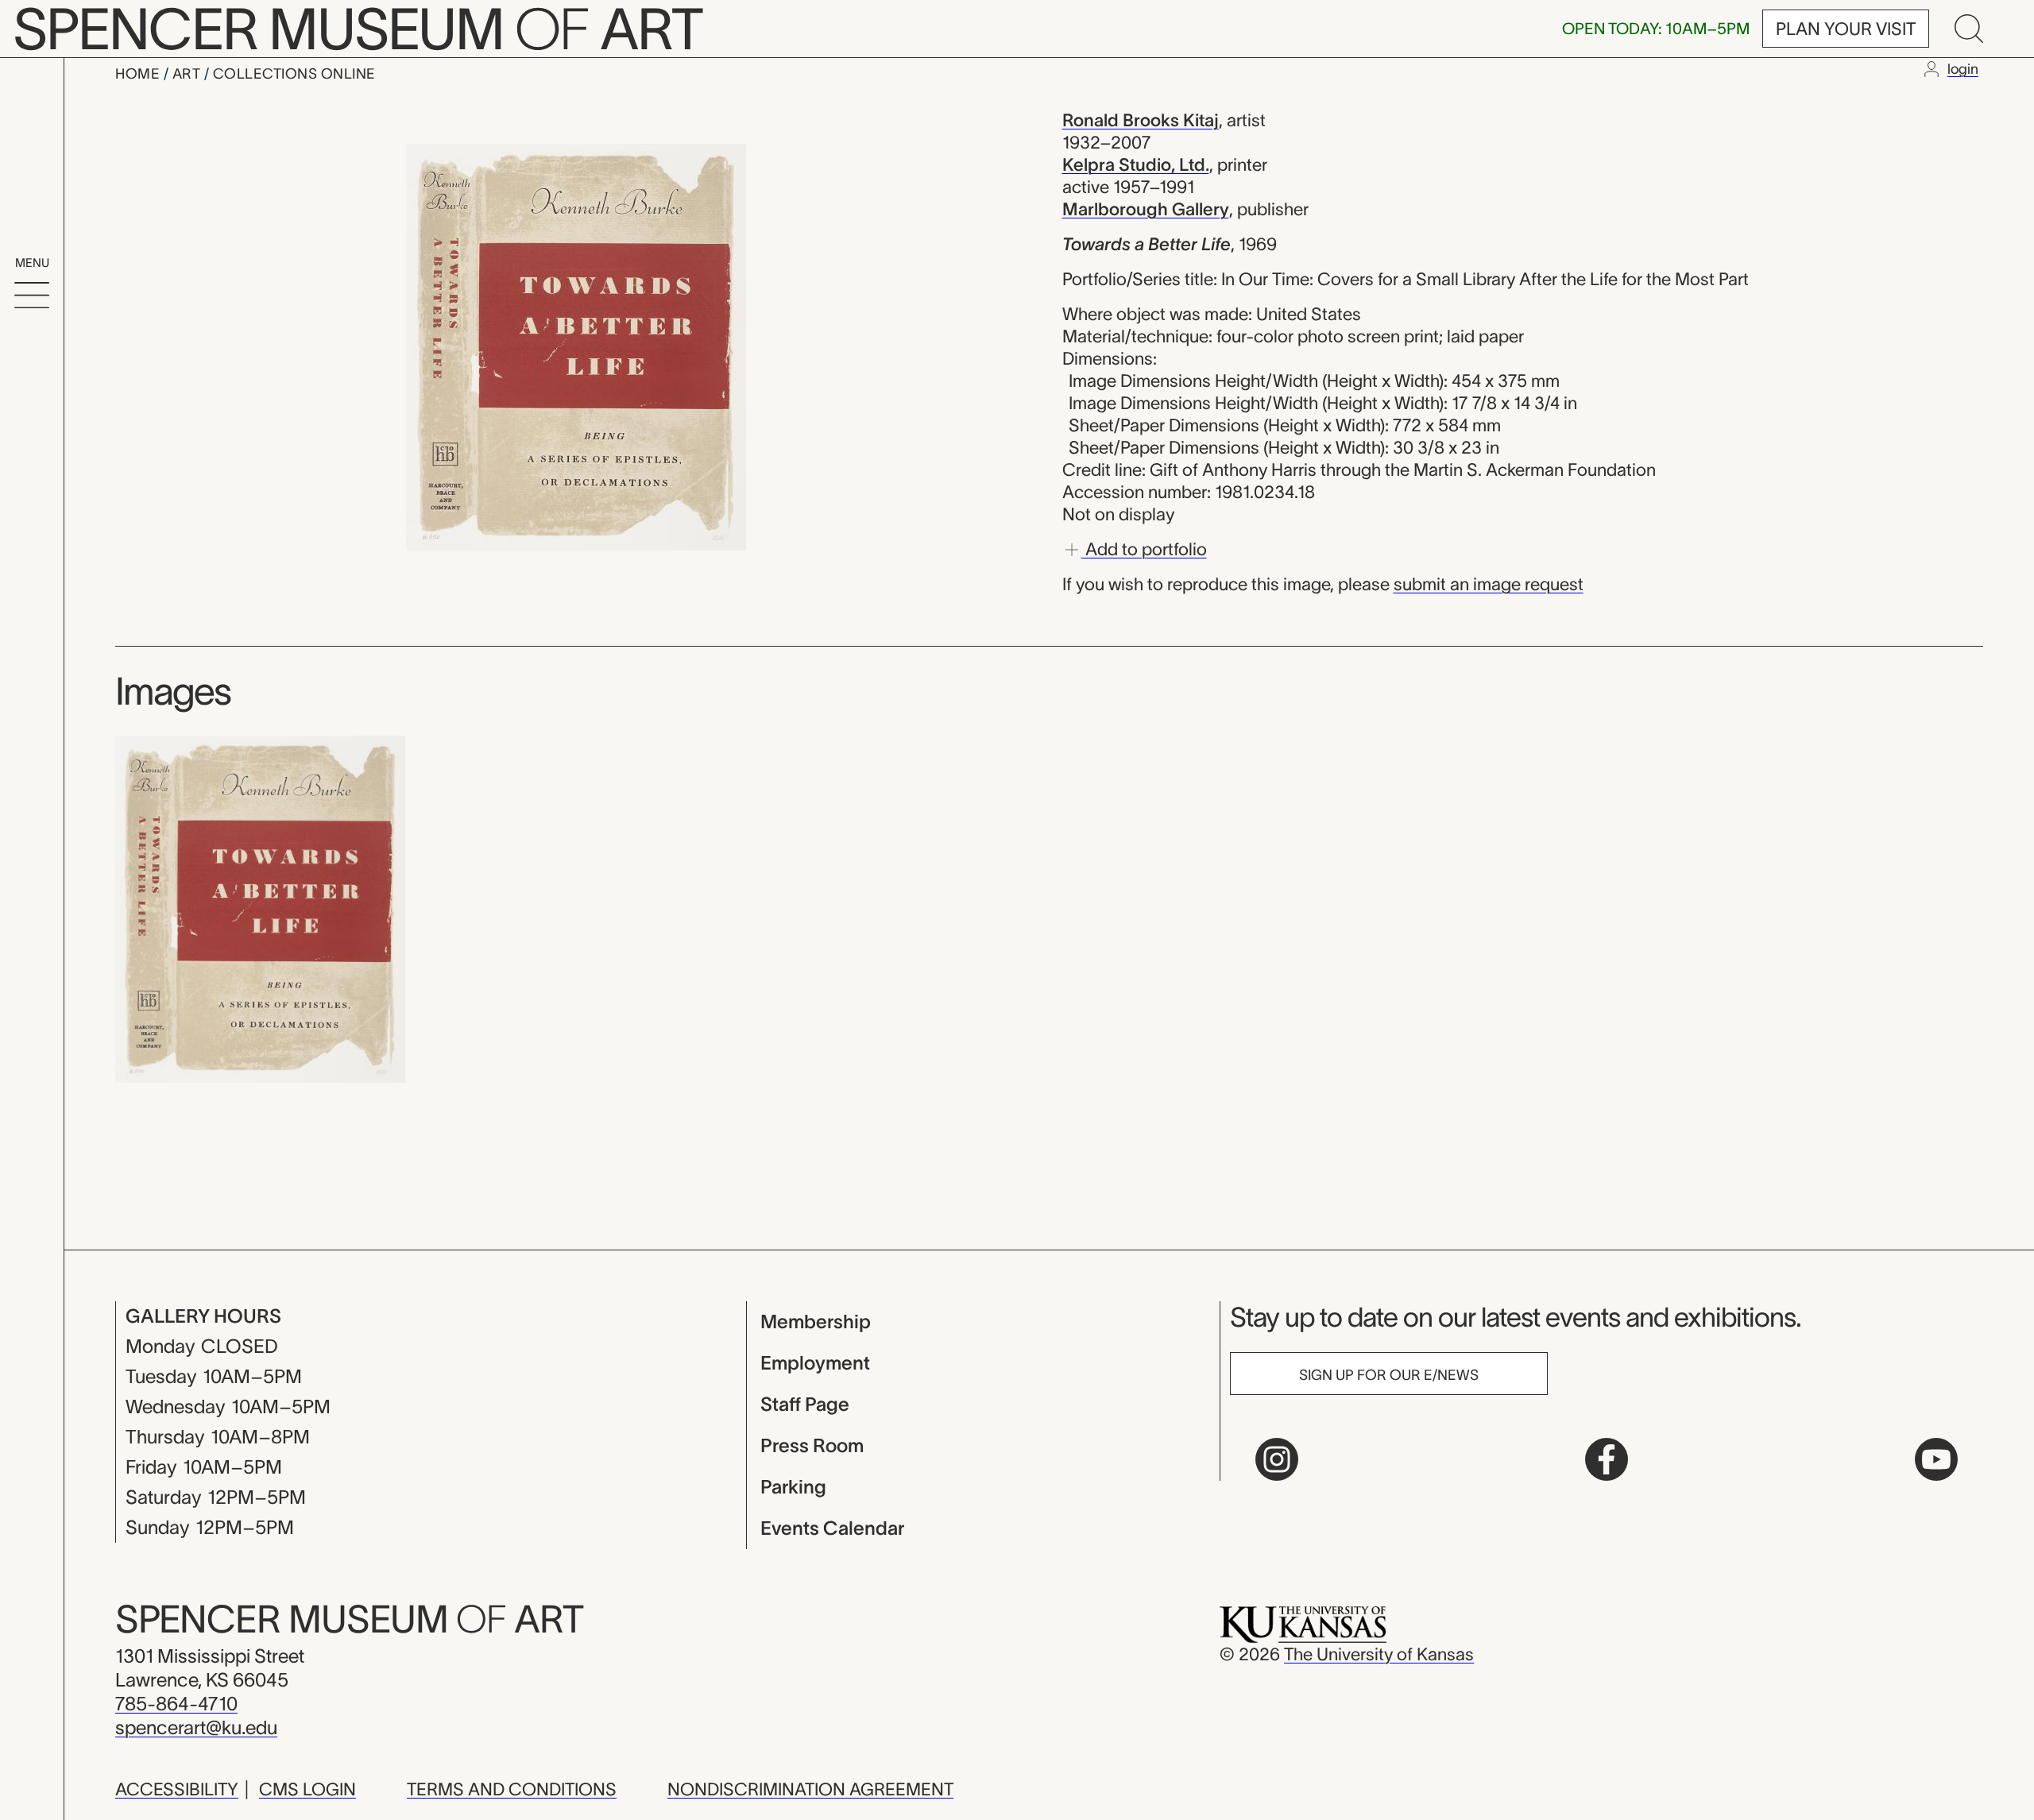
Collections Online (294, 74)
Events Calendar (832, 1528)
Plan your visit (1846, 29)
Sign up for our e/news (1389, 1375)
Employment (815, 1363)
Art (188, 74)
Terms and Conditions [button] (512, 1789)
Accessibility (177, 1789)
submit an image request (1489, 584)
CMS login (307, 1789)
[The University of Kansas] (1303, 1623)
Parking (793, 1487)
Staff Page (805, 1404)
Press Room (812, 1445)
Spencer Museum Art (349, 1619)
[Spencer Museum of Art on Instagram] (1277, 1459)
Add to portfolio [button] (1144, 548)
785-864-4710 (176, 1704)
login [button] (1963, 69)
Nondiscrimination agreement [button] (810, 1789)
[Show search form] (1969, 29)
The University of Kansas (1379, 1654)
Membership (816, 1322)
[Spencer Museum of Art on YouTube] (1936, 1459)
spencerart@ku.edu (196, 1727)
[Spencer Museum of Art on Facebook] (1607, 1459)
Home (139, 74)
